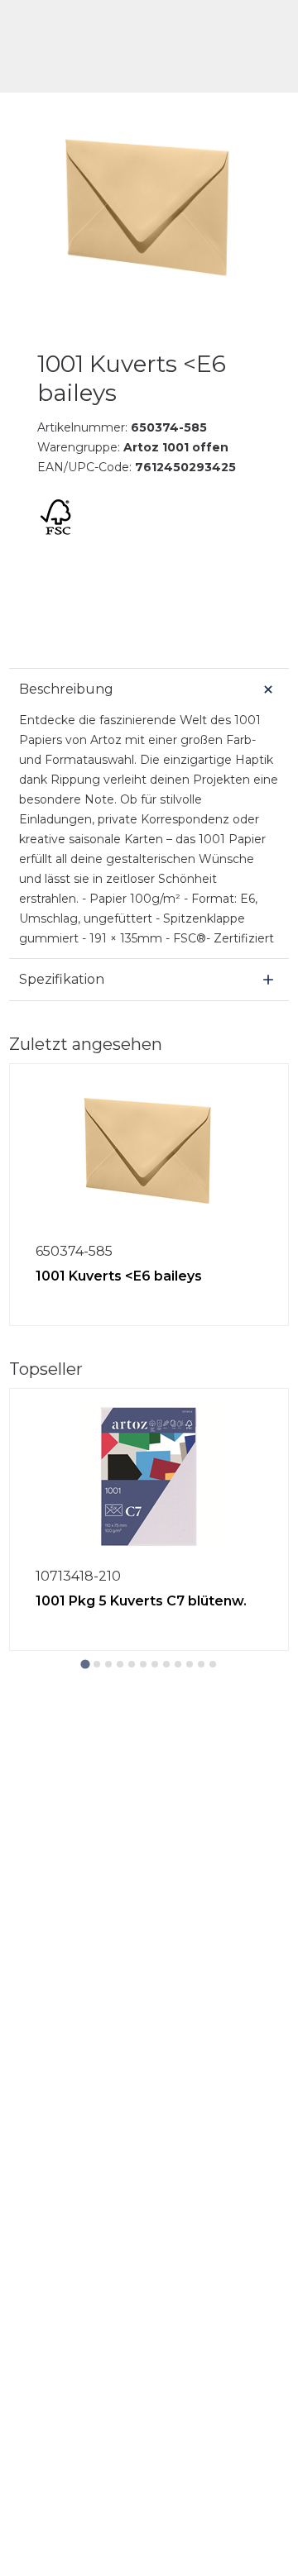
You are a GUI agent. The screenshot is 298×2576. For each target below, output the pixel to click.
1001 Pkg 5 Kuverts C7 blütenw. (141, 1601)
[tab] (85, 1664)
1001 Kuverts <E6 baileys (119, 1276)
